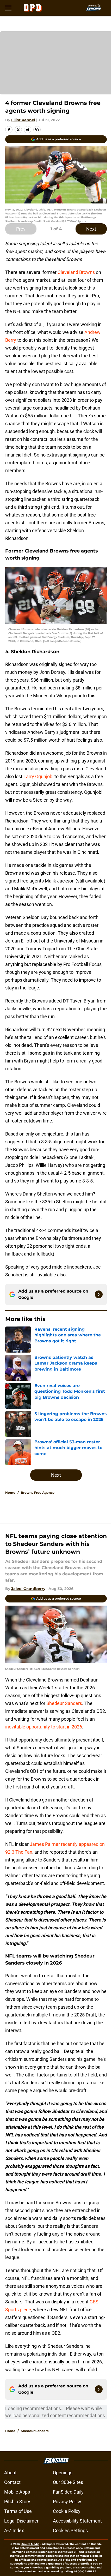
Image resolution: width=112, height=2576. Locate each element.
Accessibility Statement (77, 2521)
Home (10, 1493)
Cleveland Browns (76, 272)
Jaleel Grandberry (28, 1589)
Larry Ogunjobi (38, 776)
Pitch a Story (17, 2502)
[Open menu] (8, 8)
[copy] (37, 130)
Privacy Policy (67, 2502)
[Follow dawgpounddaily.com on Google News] (99, 1294)
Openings (63, 2473)
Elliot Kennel (23, 120)
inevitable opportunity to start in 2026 (44, 1727)
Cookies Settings (70, 2530)
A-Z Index (14, 2530)
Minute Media (30, 2544)
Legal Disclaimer (21, 2521)
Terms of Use (18, 2511)
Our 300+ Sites (68, 2482)
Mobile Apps (17, 2492)
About (10, 2473)
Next (91, 229)
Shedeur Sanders (64, 1703)
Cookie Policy (67, 2511)
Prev (21, 229)
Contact (12, 2482)
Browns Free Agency (38, 1493)
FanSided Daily (68, 2492)
